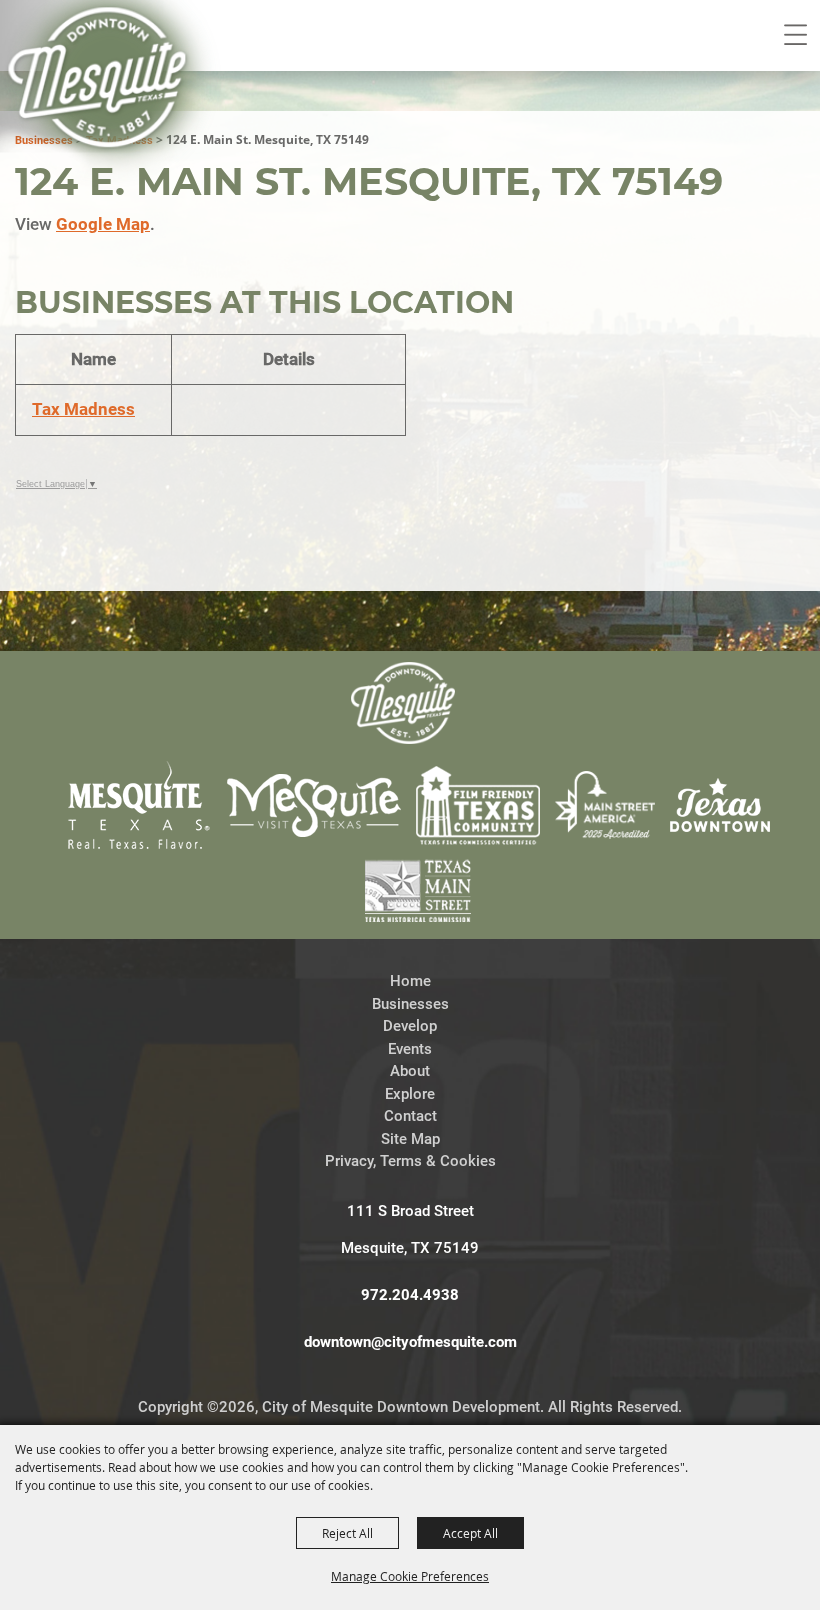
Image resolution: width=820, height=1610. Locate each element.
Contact (410, 1116)
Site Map (410, 1139)
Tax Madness (83, 409)
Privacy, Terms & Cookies (410, 1161)
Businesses (410, 1004)
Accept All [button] (470, 1533)
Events (410, 1049)
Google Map (103, 224)
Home (410, 981)
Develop (410, 1026)
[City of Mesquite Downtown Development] (111, 106)
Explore (410, 1094)
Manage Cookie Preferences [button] (410, 1576)
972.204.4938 (410, 1295)
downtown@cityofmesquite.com (410, 1342)
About (410, 1071)
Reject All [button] (347, 1533)
